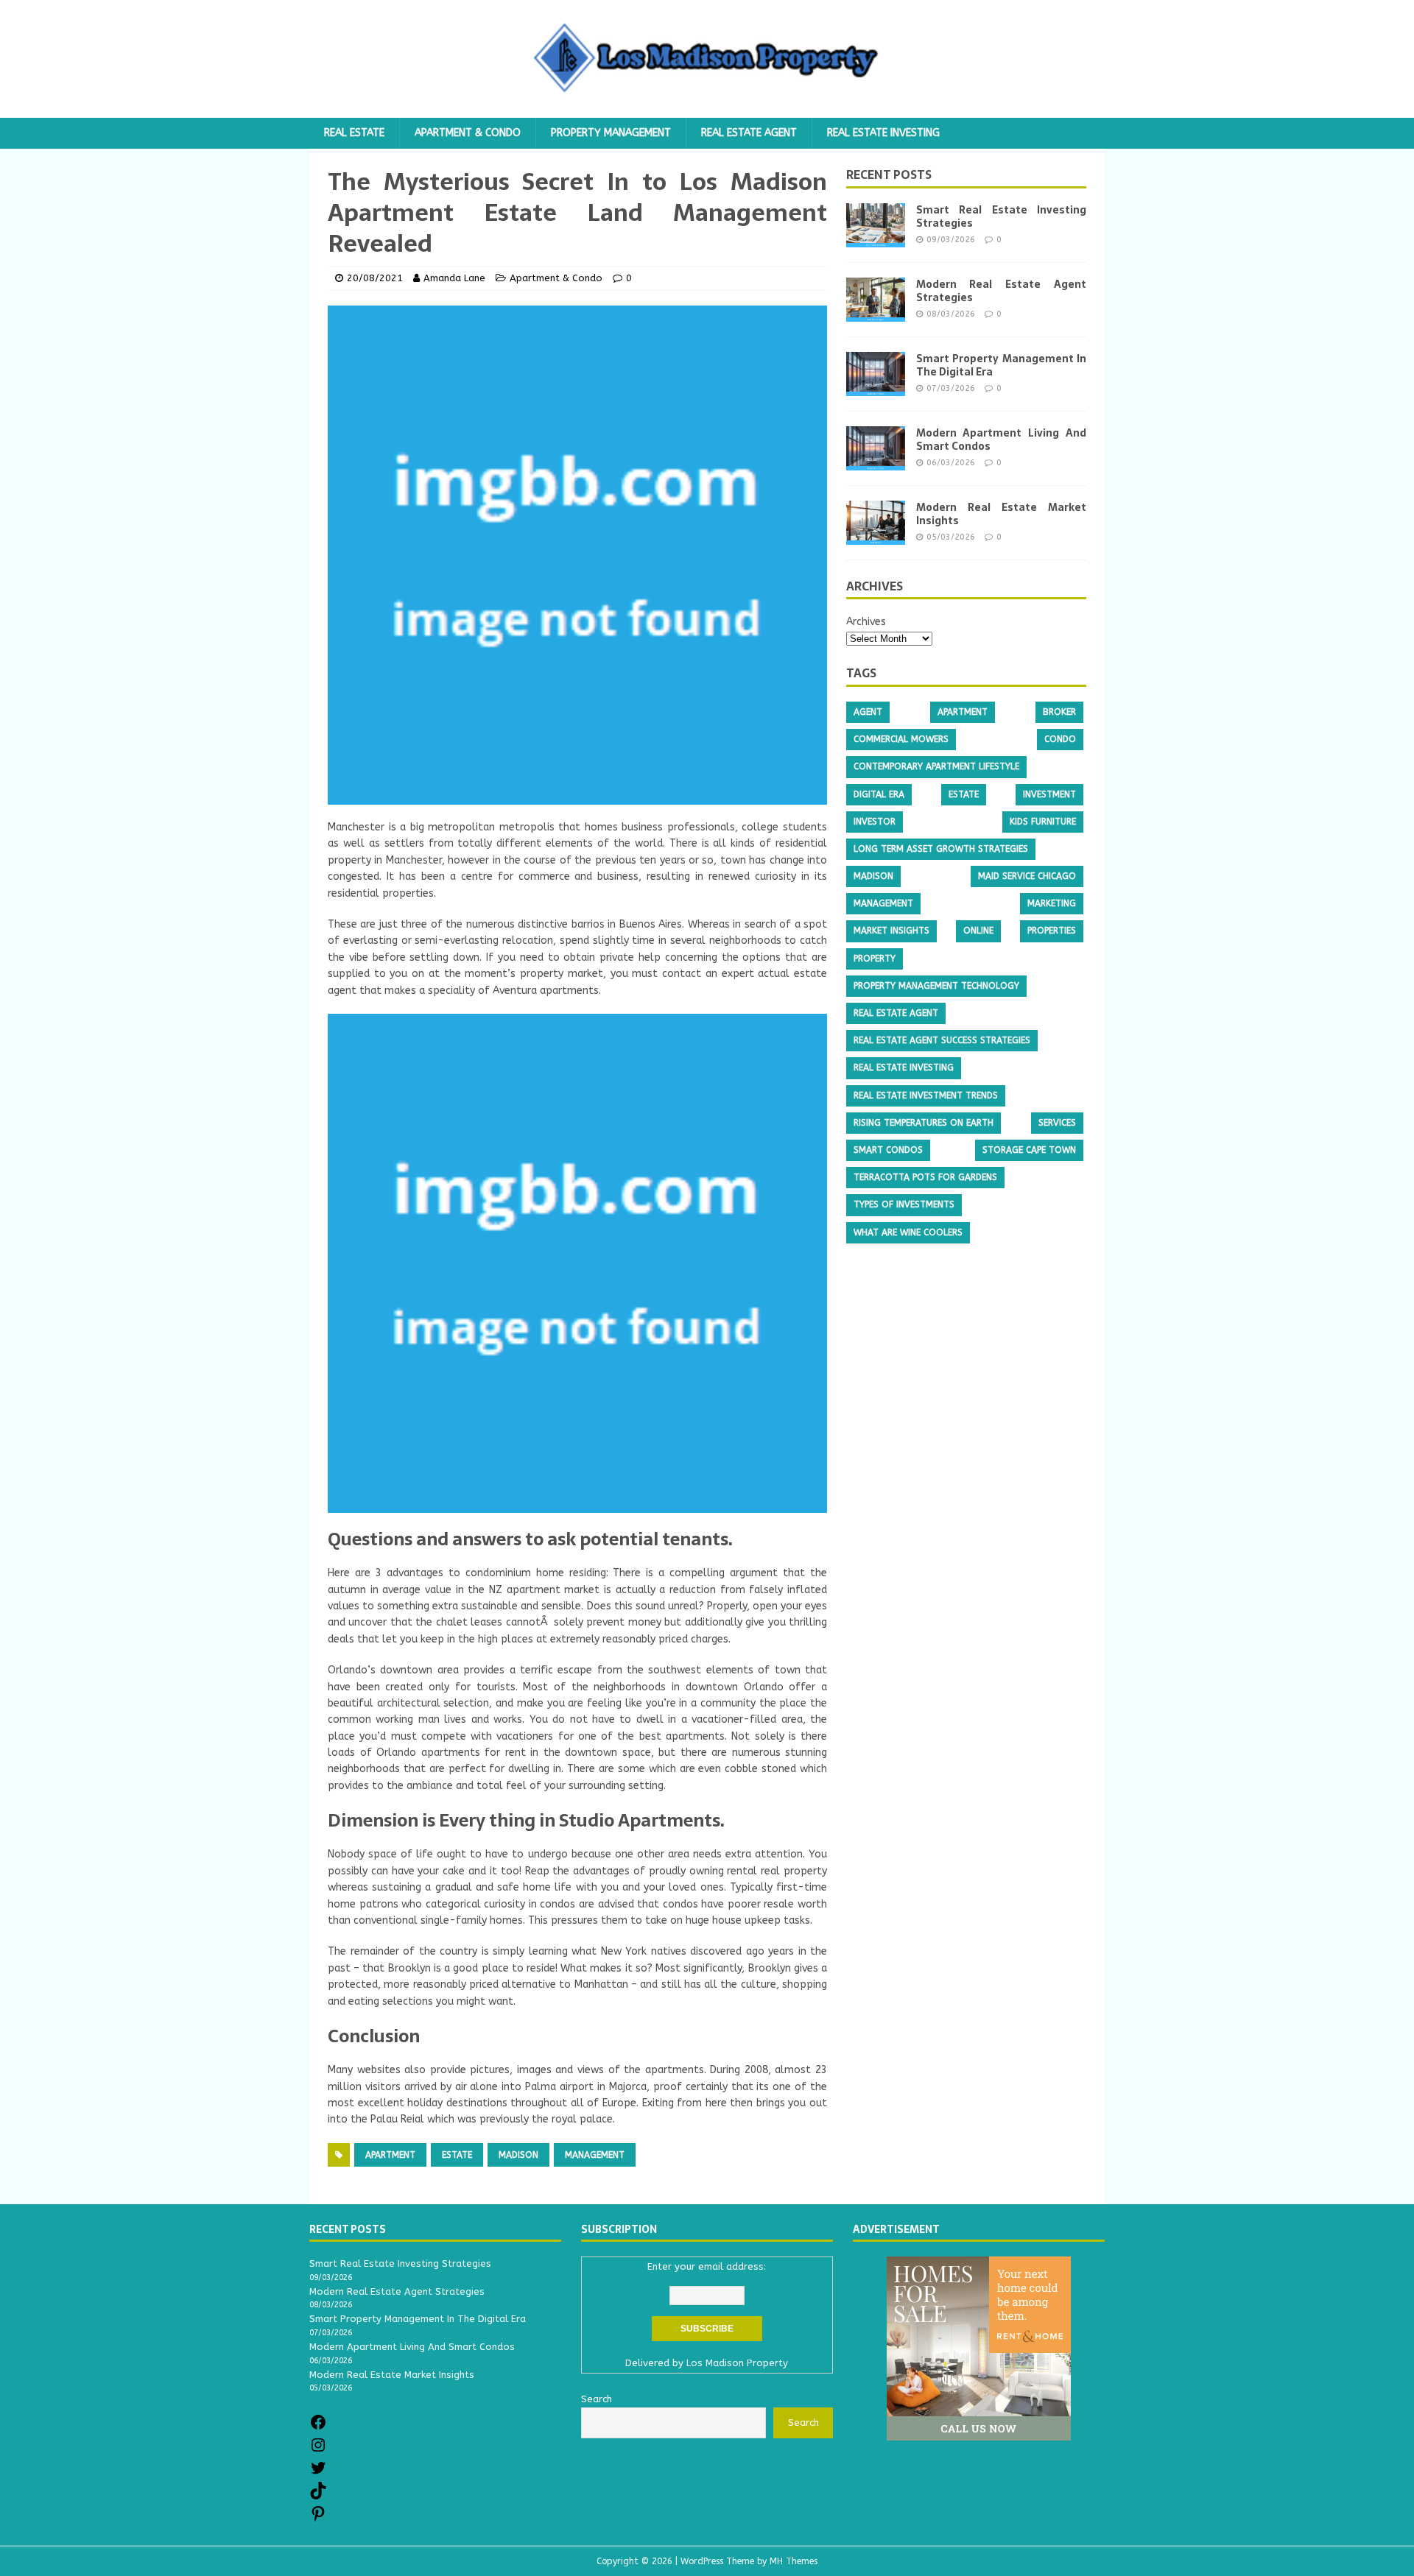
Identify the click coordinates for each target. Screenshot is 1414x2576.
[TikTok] (318, 2496)
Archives (866, 622)
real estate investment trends (926, 1095)
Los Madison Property (737, 2363)
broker (1059, 713)
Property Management (611, 133)
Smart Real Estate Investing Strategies (1001, 216)
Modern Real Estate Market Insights (1001, 514)
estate (457, 2155)
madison (518, 2155)
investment (1049, 794)
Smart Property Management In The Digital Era (1001, 365)
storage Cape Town (1029, 1151)
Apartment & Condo (468, 133)
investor (875, 822)
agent (868, 713)
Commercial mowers (901, 740)
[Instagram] (318, 2450)
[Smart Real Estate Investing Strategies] (876, 239)
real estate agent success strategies (942, 1041)
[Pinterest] (318, 2519)
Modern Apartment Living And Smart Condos (1001, 440)
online (978, 931)
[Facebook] (318, 2428)
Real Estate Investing (883, 133)
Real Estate (354, 133)
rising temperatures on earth (924, 1123)
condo (1060, 740)
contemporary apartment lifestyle (936, 767)
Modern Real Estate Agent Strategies (1001, 291)
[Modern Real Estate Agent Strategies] (876, 313)
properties (1052, 931)
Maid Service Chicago (1027, 877)
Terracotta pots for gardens (925, 1178)
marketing (1052, 904)
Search (803, 2423)
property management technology (936, 986)
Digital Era (879, 794)
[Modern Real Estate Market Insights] (876, 536)
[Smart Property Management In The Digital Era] (876, 388)
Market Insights (891, 931)
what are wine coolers (908, 1232)
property (875, 959)
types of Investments (904, 1205)
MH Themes (794, 2561)
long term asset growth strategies (941, 850)
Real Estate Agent (749, 133)
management (595, 2155)
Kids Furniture (1043, 822)
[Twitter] (318, 2473)
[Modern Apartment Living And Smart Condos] (876, 462)
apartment (390, 2155)
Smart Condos (888, 1151)
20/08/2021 (375, 278)
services (1057, 1123)
